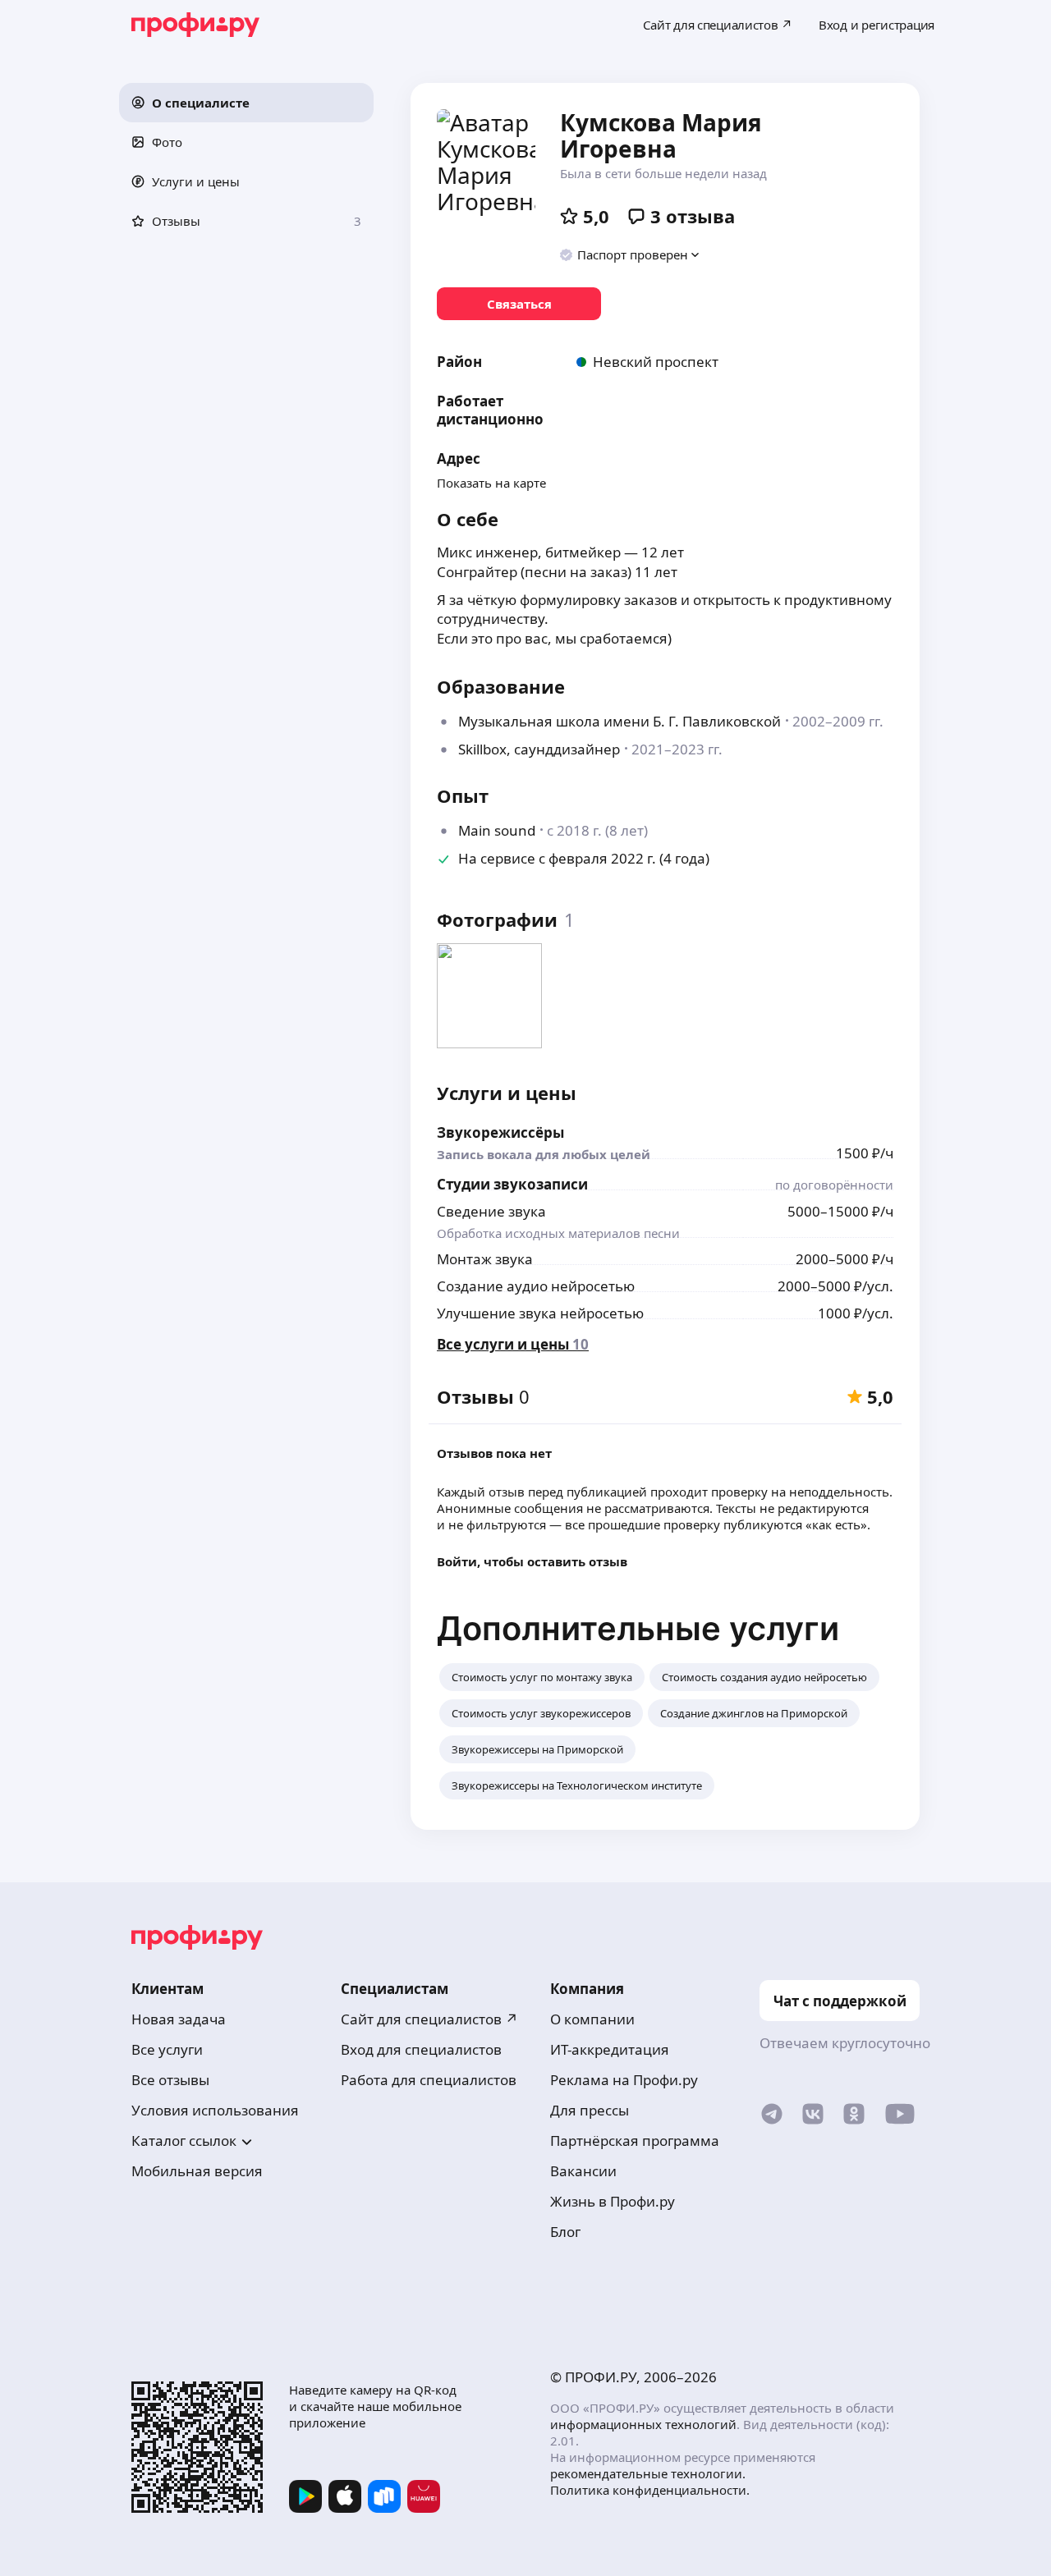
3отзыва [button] (693, 216)
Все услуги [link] (167, 2049)
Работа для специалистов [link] (429, 2080)
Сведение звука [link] (491, 1211)
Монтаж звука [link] (485, 1259)
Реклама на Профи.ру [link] (624, 2080)
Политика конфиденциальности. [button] (650, 2490)
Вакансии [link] (583, 2171)
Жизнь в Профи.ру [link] (613, 2201)
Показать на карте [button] (491, 483)
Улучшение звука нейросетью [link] (540, 1313)
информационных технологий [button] (643, 2424)
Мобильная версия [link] (197, 2171)
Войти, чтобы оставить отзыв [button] (532, 1561)
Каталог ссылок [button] (184, 2141)
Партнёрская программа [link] (635, 2141)
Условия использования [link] (215, 2110)
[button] (246, 103)
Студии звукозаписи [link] (512, 1184)
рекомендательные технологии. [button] (648, 2473)
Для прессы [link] (590, 2110)
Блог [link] (565, 2232)
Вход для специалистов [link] (421, 2049)
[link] (519, 304)
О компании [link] (592, 2019)
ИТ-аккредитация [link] (610, 2049)
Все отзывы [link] (170, 2080)
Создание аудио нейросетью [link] (536, 1286)
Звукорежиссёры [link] (500, 1132)
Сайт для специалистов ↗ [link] (429, 2019)
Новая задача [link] (179, 2019)
